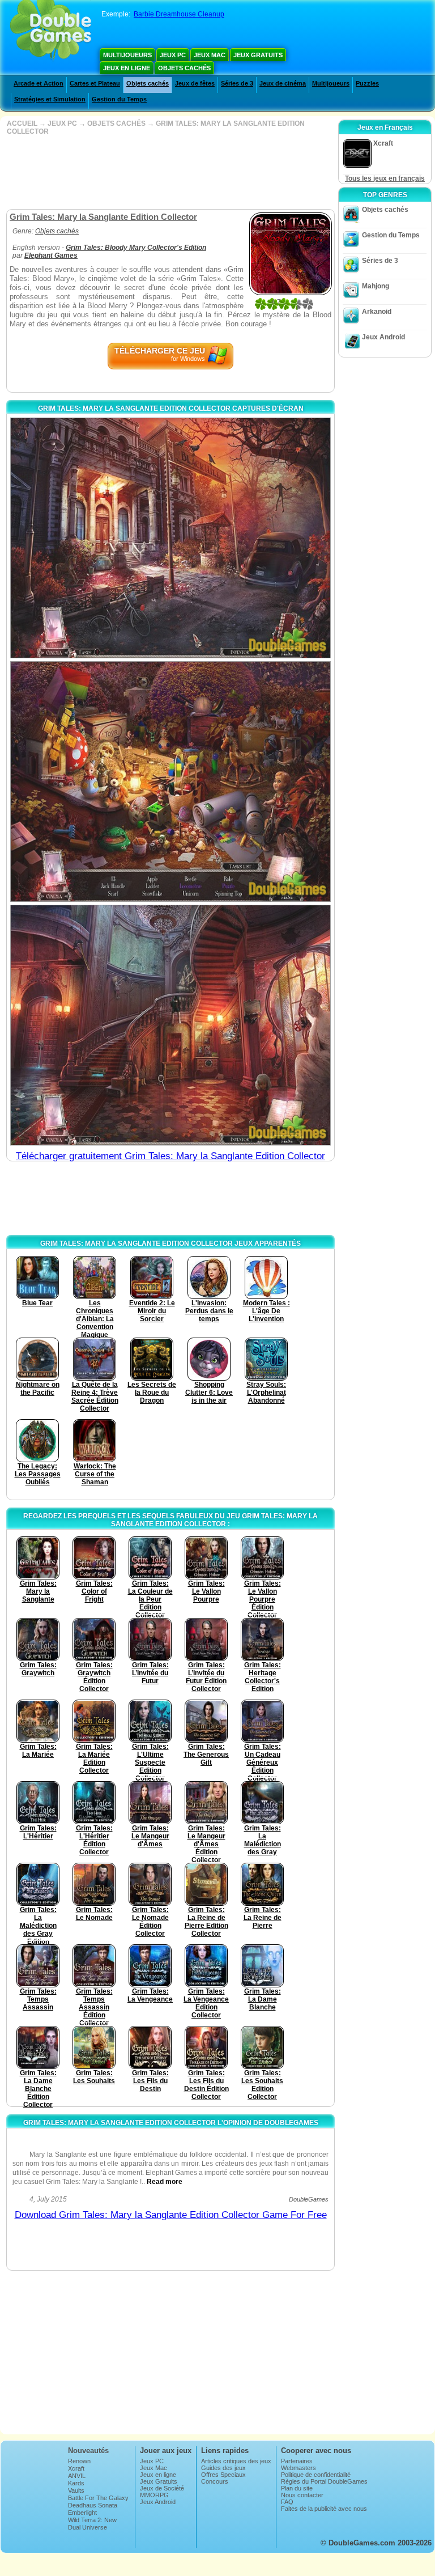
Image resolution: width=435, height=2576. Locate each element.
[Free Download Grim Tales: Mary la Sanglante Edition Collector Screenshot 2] (170, 782)
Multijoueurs (127, 55)
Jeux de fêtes (195, 83)
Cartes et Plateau (95, 83)
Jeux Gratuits (258, 55)
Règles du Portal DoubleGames (324, 2481)
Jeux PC (173, 55)
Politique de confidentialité (316, 2475)
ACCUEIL (22, 124)
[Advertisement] (169, 172)
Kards (76, 2483)
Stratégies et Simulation (50, 99)
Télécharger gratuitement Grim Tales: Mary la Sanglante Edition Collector (170, 1156)
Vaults (76, 2490)
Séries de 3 (237, 83)
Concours (215, 2481)
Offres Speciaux (223, 2475)
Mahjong (376, 286)
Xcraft (76, 2468)
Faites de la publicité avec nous (324, 2509)
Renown (79, 2461)
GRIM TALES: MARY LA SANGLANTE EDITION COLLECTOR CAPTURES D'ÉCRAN (171, 408)
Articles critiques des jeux (236, 2461)
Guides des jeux (223, 2468)
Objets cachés (184, 68)
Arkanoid (377, 312)
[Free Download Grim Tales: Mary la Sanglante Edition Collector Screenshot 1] (170, 538)
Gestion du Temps (119, 99)
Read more (165, 2182)
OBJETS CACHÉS (116, 124)
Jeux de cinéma (283, 83)
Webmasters (298, 2468)
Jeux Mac (210, 55)
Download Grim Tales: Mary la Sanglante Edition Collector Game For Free (171, 2215)
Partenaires (297, 2461)
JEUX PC (62, 124)
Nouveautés (88, 2451)
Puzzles (367, 83)
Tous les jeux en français (385, 178)
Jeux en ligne (127, 68)
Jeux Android (383, 337)
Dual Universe (88, 2527)
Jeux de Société (162, 2488)
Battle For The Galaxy (98, 2498)
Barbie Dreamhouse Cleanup (179, 14)
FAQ (287, 2502)
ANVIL (77, 2476)
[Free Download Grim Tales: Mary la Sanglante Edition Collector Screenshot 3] (170, 1025)
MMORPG (154, 2495)
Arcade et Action (39, 83)
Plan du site (297, 2488)
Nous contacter (302, 2495)
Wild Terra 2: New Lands (92, 2523)
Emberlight (82, 2513)
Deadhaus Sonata (93, 2505)
